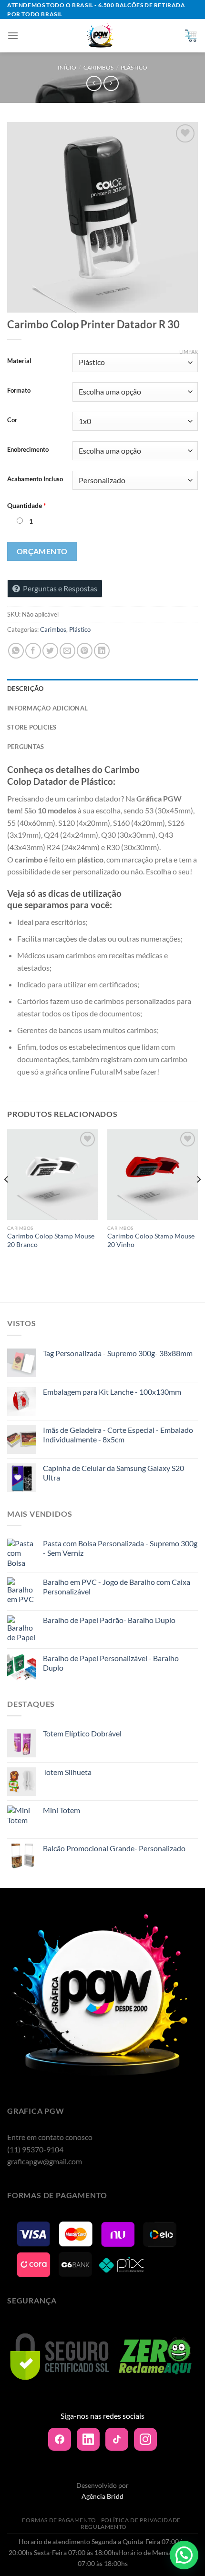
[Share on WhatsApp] (16, 651)
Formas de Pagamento (59, 2520)
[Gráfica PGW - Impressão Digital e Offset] (101, 36)
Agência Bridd (102, 2496)
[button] (184, 2555)
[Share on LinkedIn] (102, 651)
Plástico (134, 67)
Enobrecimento (28, 450)
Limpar (189, 351)
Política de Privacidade (141, 2520)
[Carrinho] (190, 36)
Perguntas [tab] (26, 747)
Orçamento (42, 551)
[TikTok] (117, 2439)
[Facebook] (60, 2439)
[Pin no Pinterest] (85, 651)
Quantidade (27, 505)
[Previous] (7, 1198)
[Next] (198, 1198)
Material (19, 361)
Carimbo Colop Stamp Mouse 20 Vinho (151, 1240)
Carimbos (98, 67)
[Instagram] (145, 2439)
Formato (19, 391)
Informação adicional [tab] (47, 708)
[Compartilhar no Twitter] (50, 651)
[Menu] (13, 35)
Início (67, 67)
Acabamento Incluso (35, 479)
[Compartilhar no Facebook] (33, 651)
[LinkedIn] (88, 2439)
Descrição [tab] (25, 689)
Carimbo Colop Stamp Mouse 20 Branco (51, 1240)
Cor (12, 420)
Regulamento (104, 2527)
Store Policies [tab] (32, 727)
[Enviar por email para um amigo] (67, 651)
